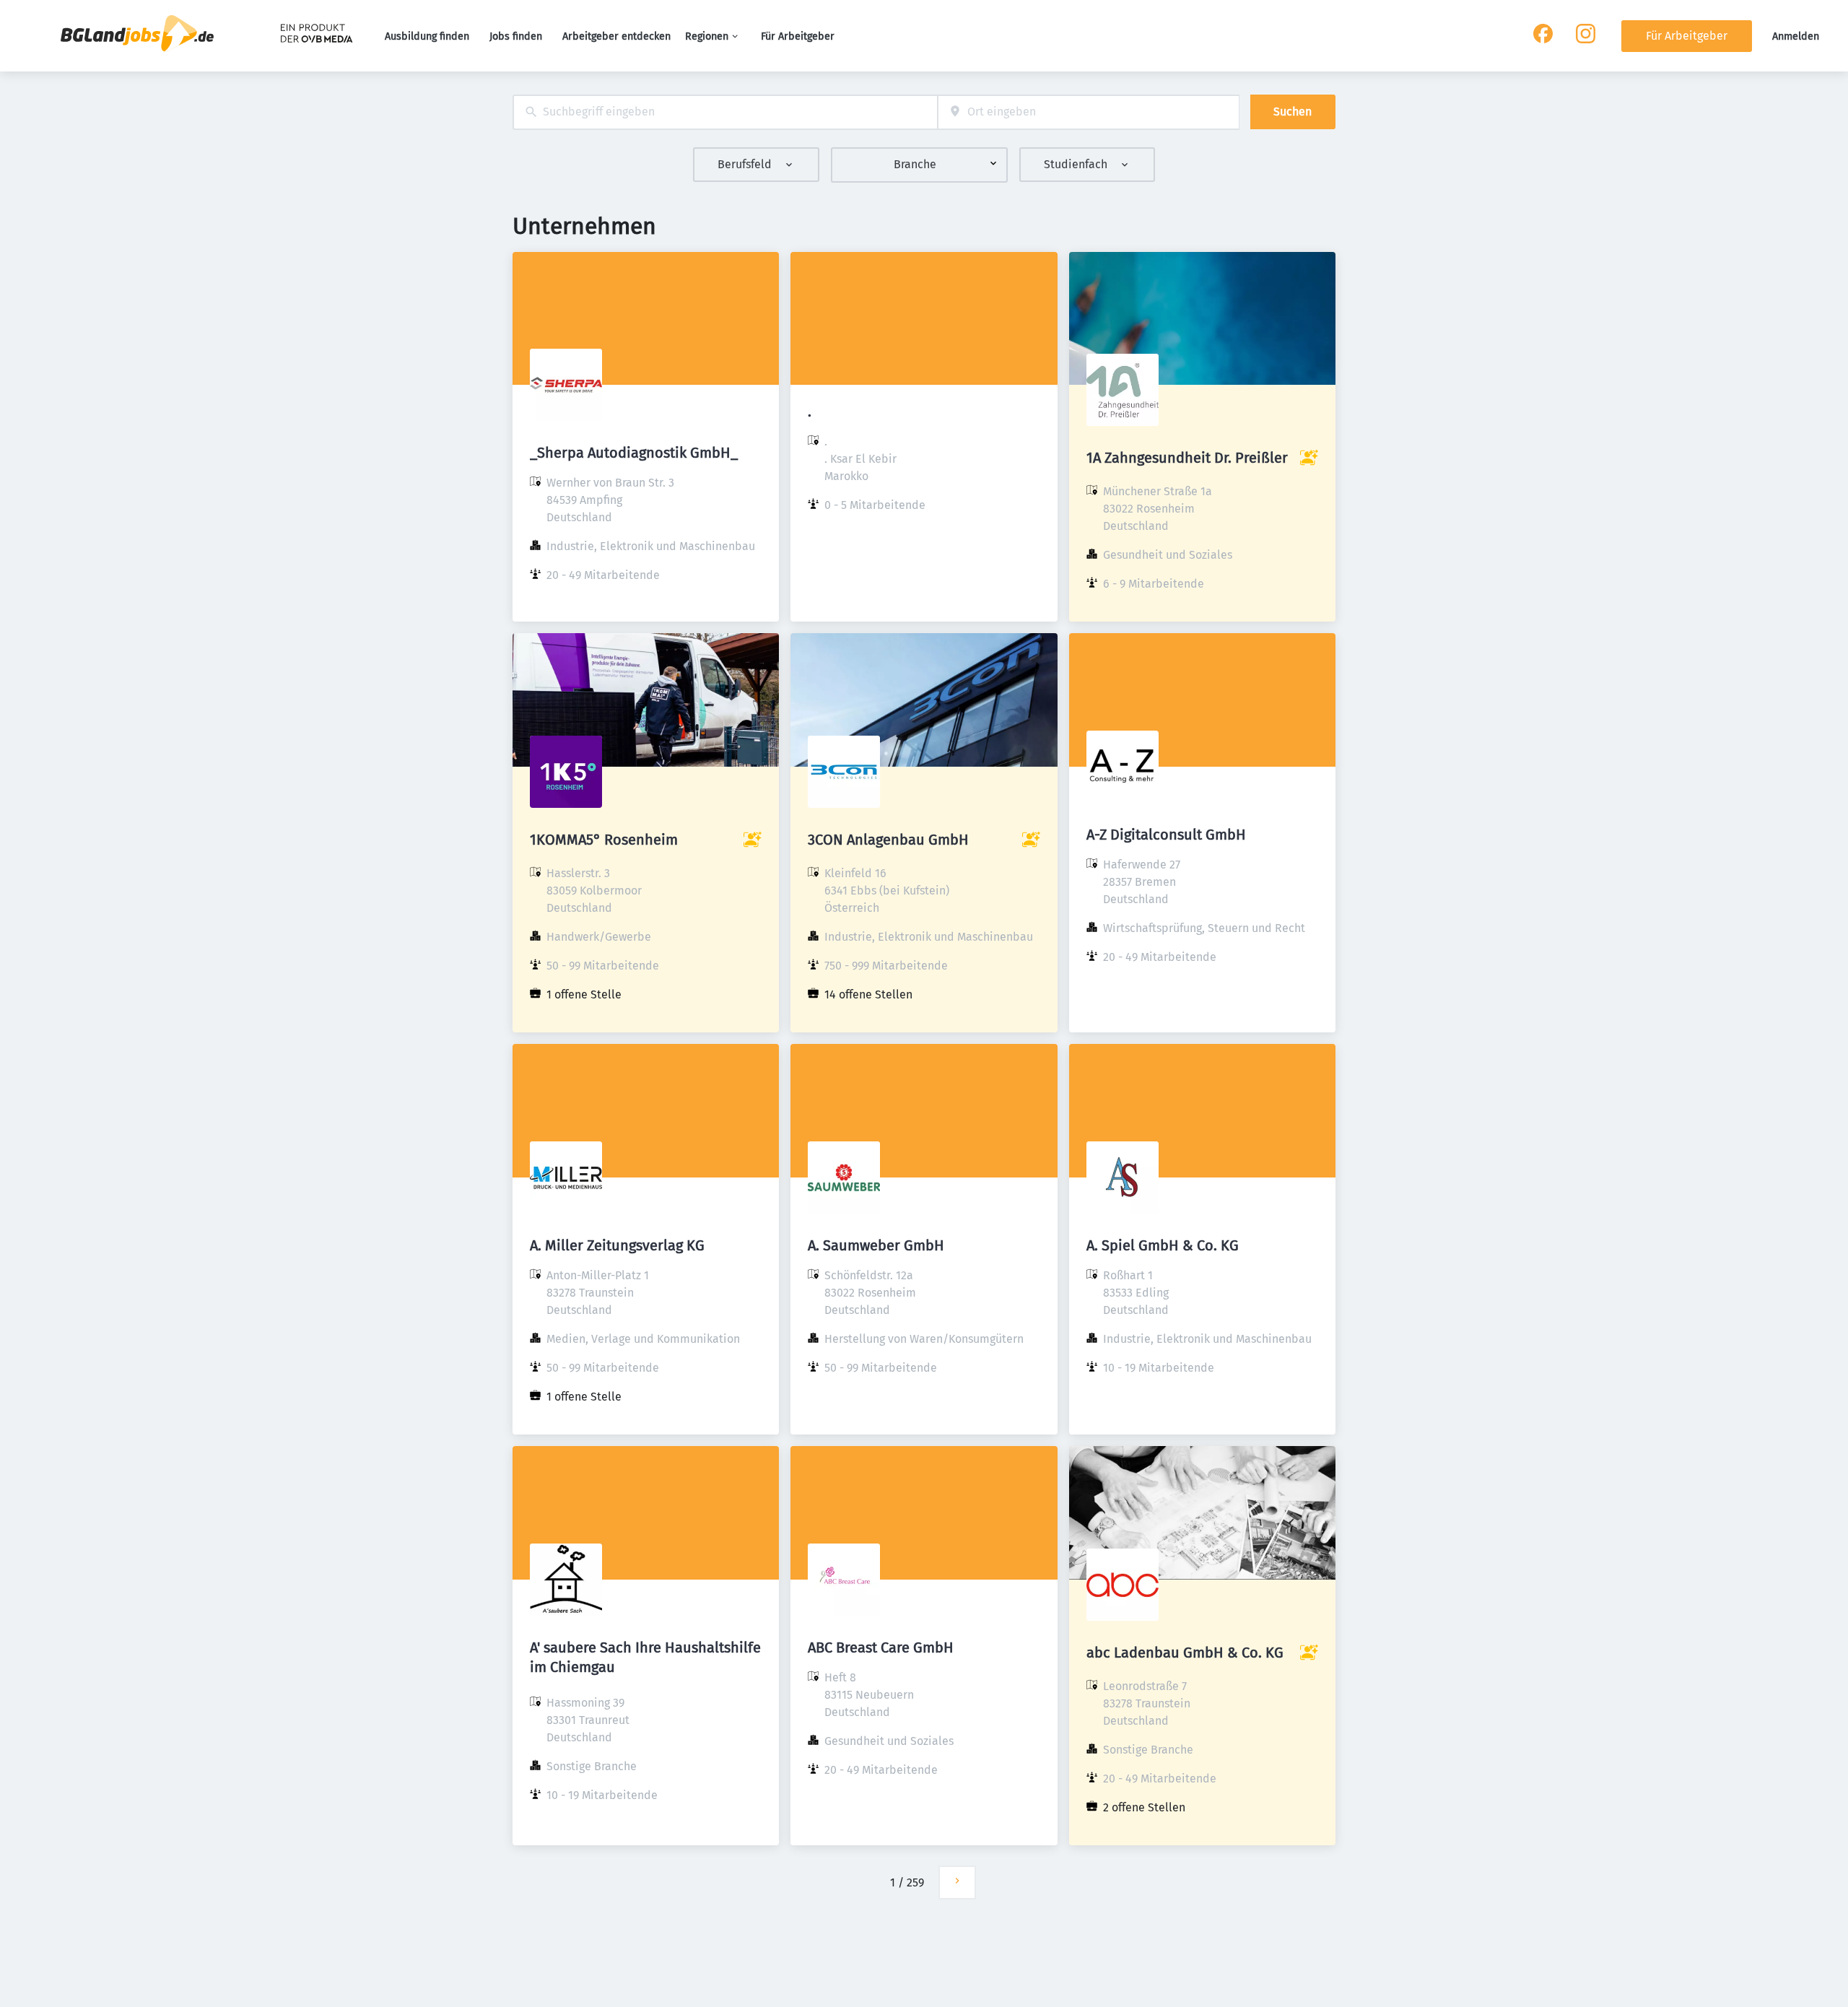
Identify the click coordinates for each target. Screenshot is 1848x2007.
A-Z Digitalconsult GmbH (1166, 835)
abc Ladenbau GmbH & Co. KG (1185, 1653)
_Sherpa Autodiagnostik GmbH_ (634, 453)
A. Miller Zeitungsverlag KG (617, 1245)
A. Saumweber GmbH (876, 1245)
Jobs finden (516, 36)
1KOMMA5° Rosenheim (604, 840)
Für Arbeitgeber (798, 36)
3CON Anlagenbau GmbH (888, 840)
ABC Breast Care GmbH (881, 1647)
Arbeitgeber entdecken (616, 36)
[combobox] (725, 112)
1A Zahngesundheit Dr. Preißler (1187, 458)
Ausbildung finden (427, 36)
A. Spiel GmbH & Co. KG (1163, 1245)
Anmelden (1796, 36)
